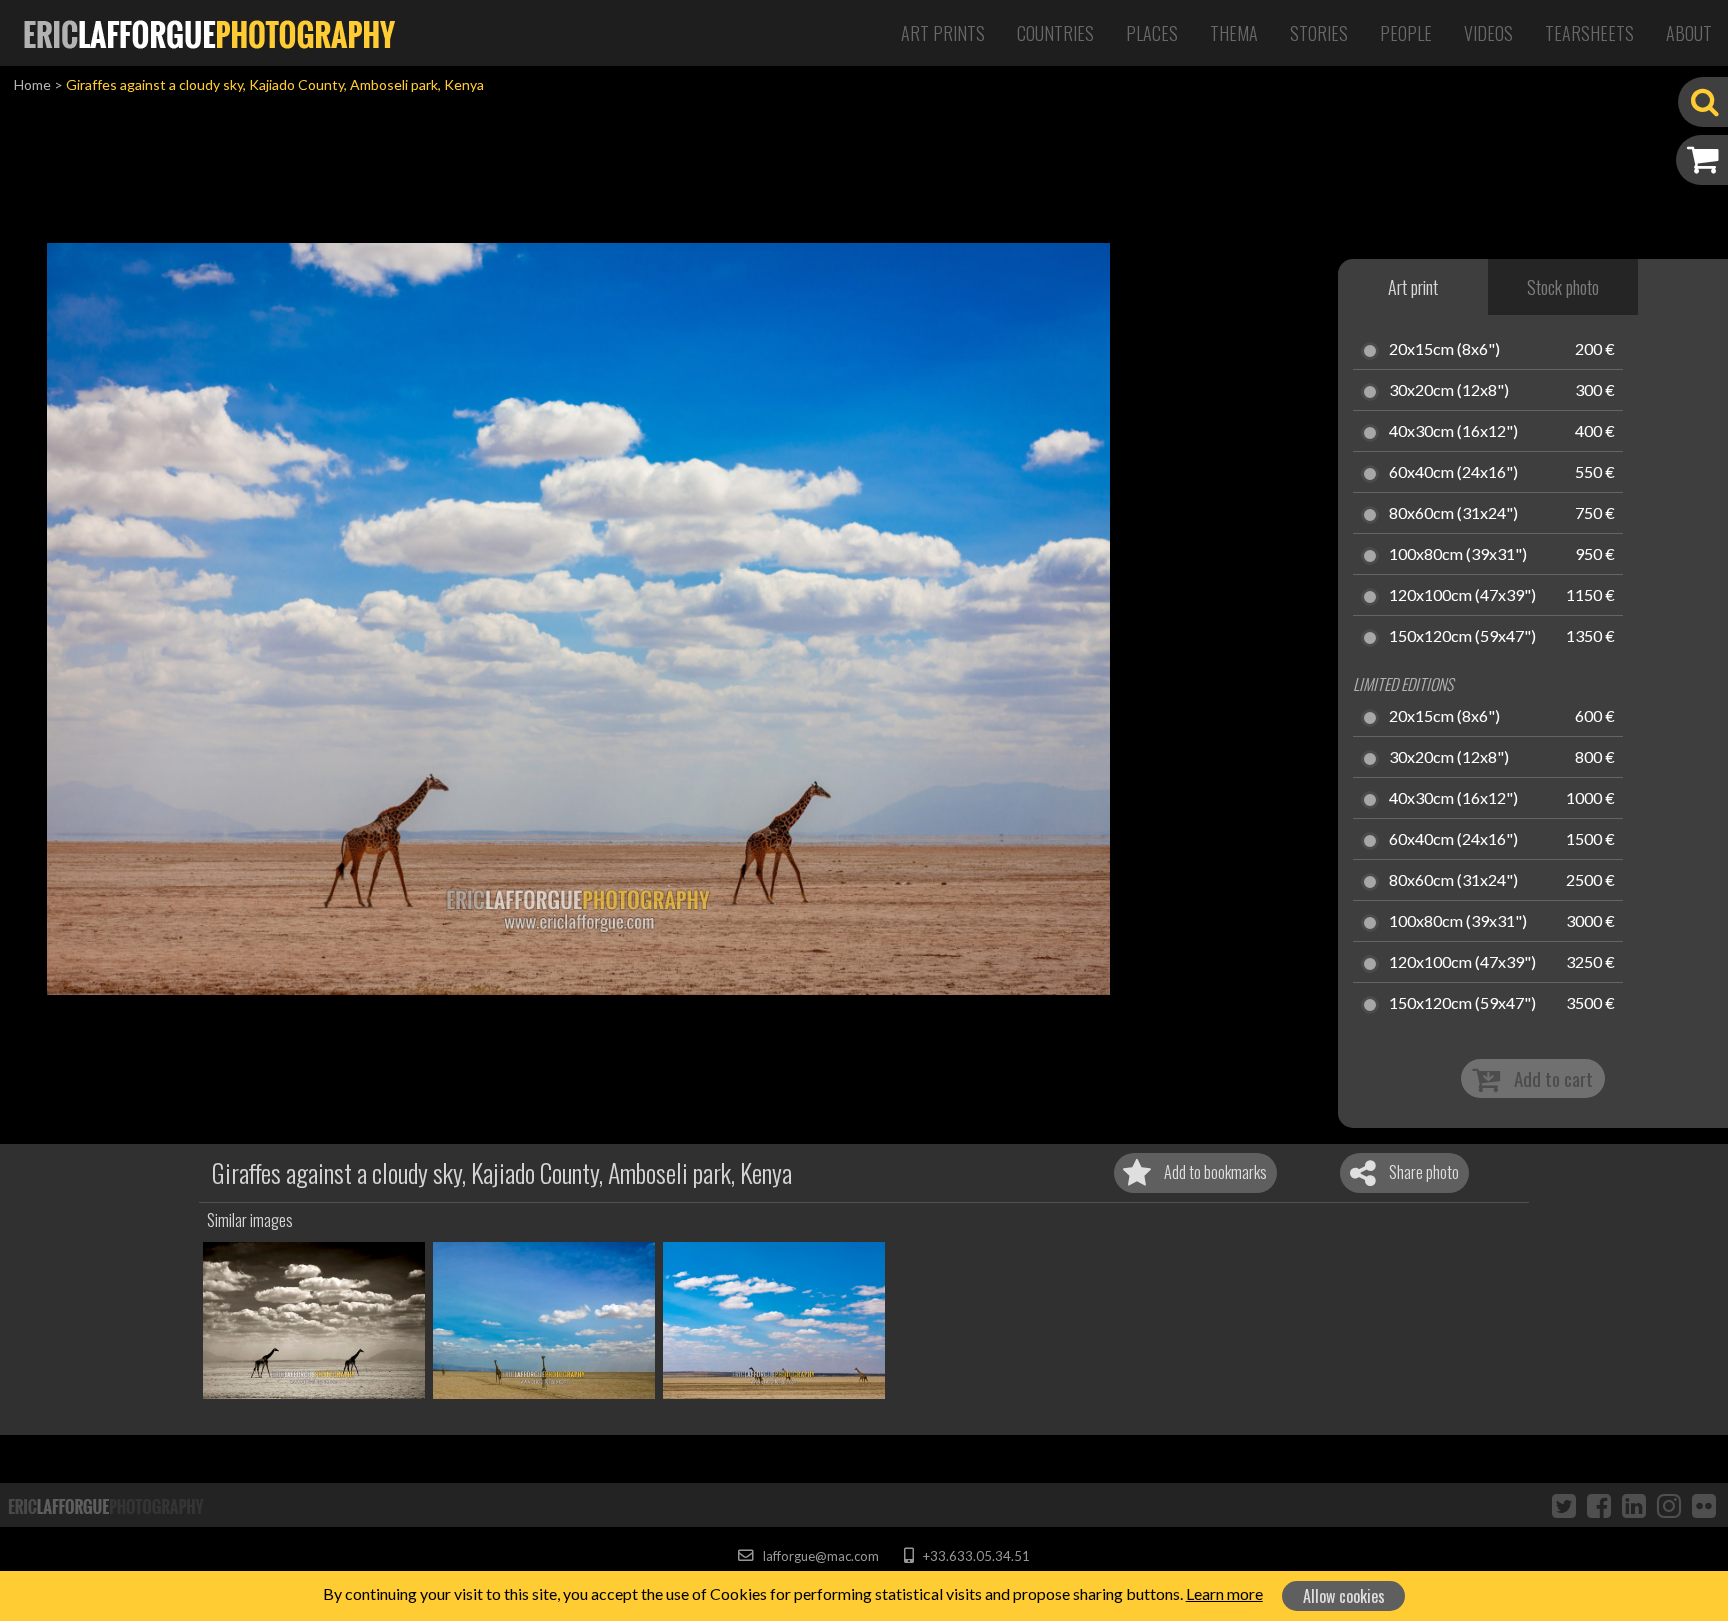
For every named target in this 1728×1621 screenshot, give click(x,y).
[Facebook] (1599, 1505)
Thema (1234, 33)
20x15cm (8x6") (1444, 350)
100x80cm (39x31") (1458, 555)
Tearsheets (1589, 33)
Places (1152, 33)
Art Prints (943, 33)
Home (32, 84)
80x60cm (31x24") (1453, 514)
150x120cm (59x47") (1462, 637)
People (1406, 33)
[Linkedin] (1634, 1505)
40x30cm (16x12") (1453, 432)
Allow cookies (1344, 1596)
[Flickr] (1704, 1505)
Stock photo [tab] (1563, 287)
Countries (1055, 33)
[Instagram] (1669, 1505)
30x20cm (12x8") (1449, 391)
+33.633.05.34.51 (974, 1556)
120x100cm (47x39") (1462, 596)
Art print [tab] (1413, 287)
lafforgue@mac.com (819, 1556)
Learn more (1224, 1593)
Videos (1488, 33)
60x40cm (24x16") (1453, 473)
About (1689, 33)
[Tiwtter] (1564, 1505)
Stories (1319, 33)
